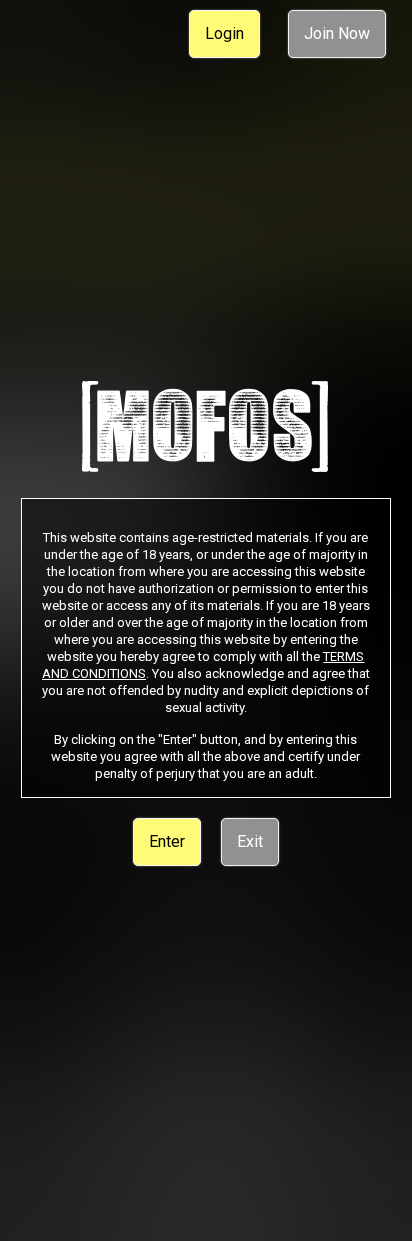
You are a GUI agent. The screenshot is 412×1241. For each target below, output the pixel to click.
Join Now (337, 33)
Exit (250, 841)
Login (224, 33)
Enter (167, 841)
